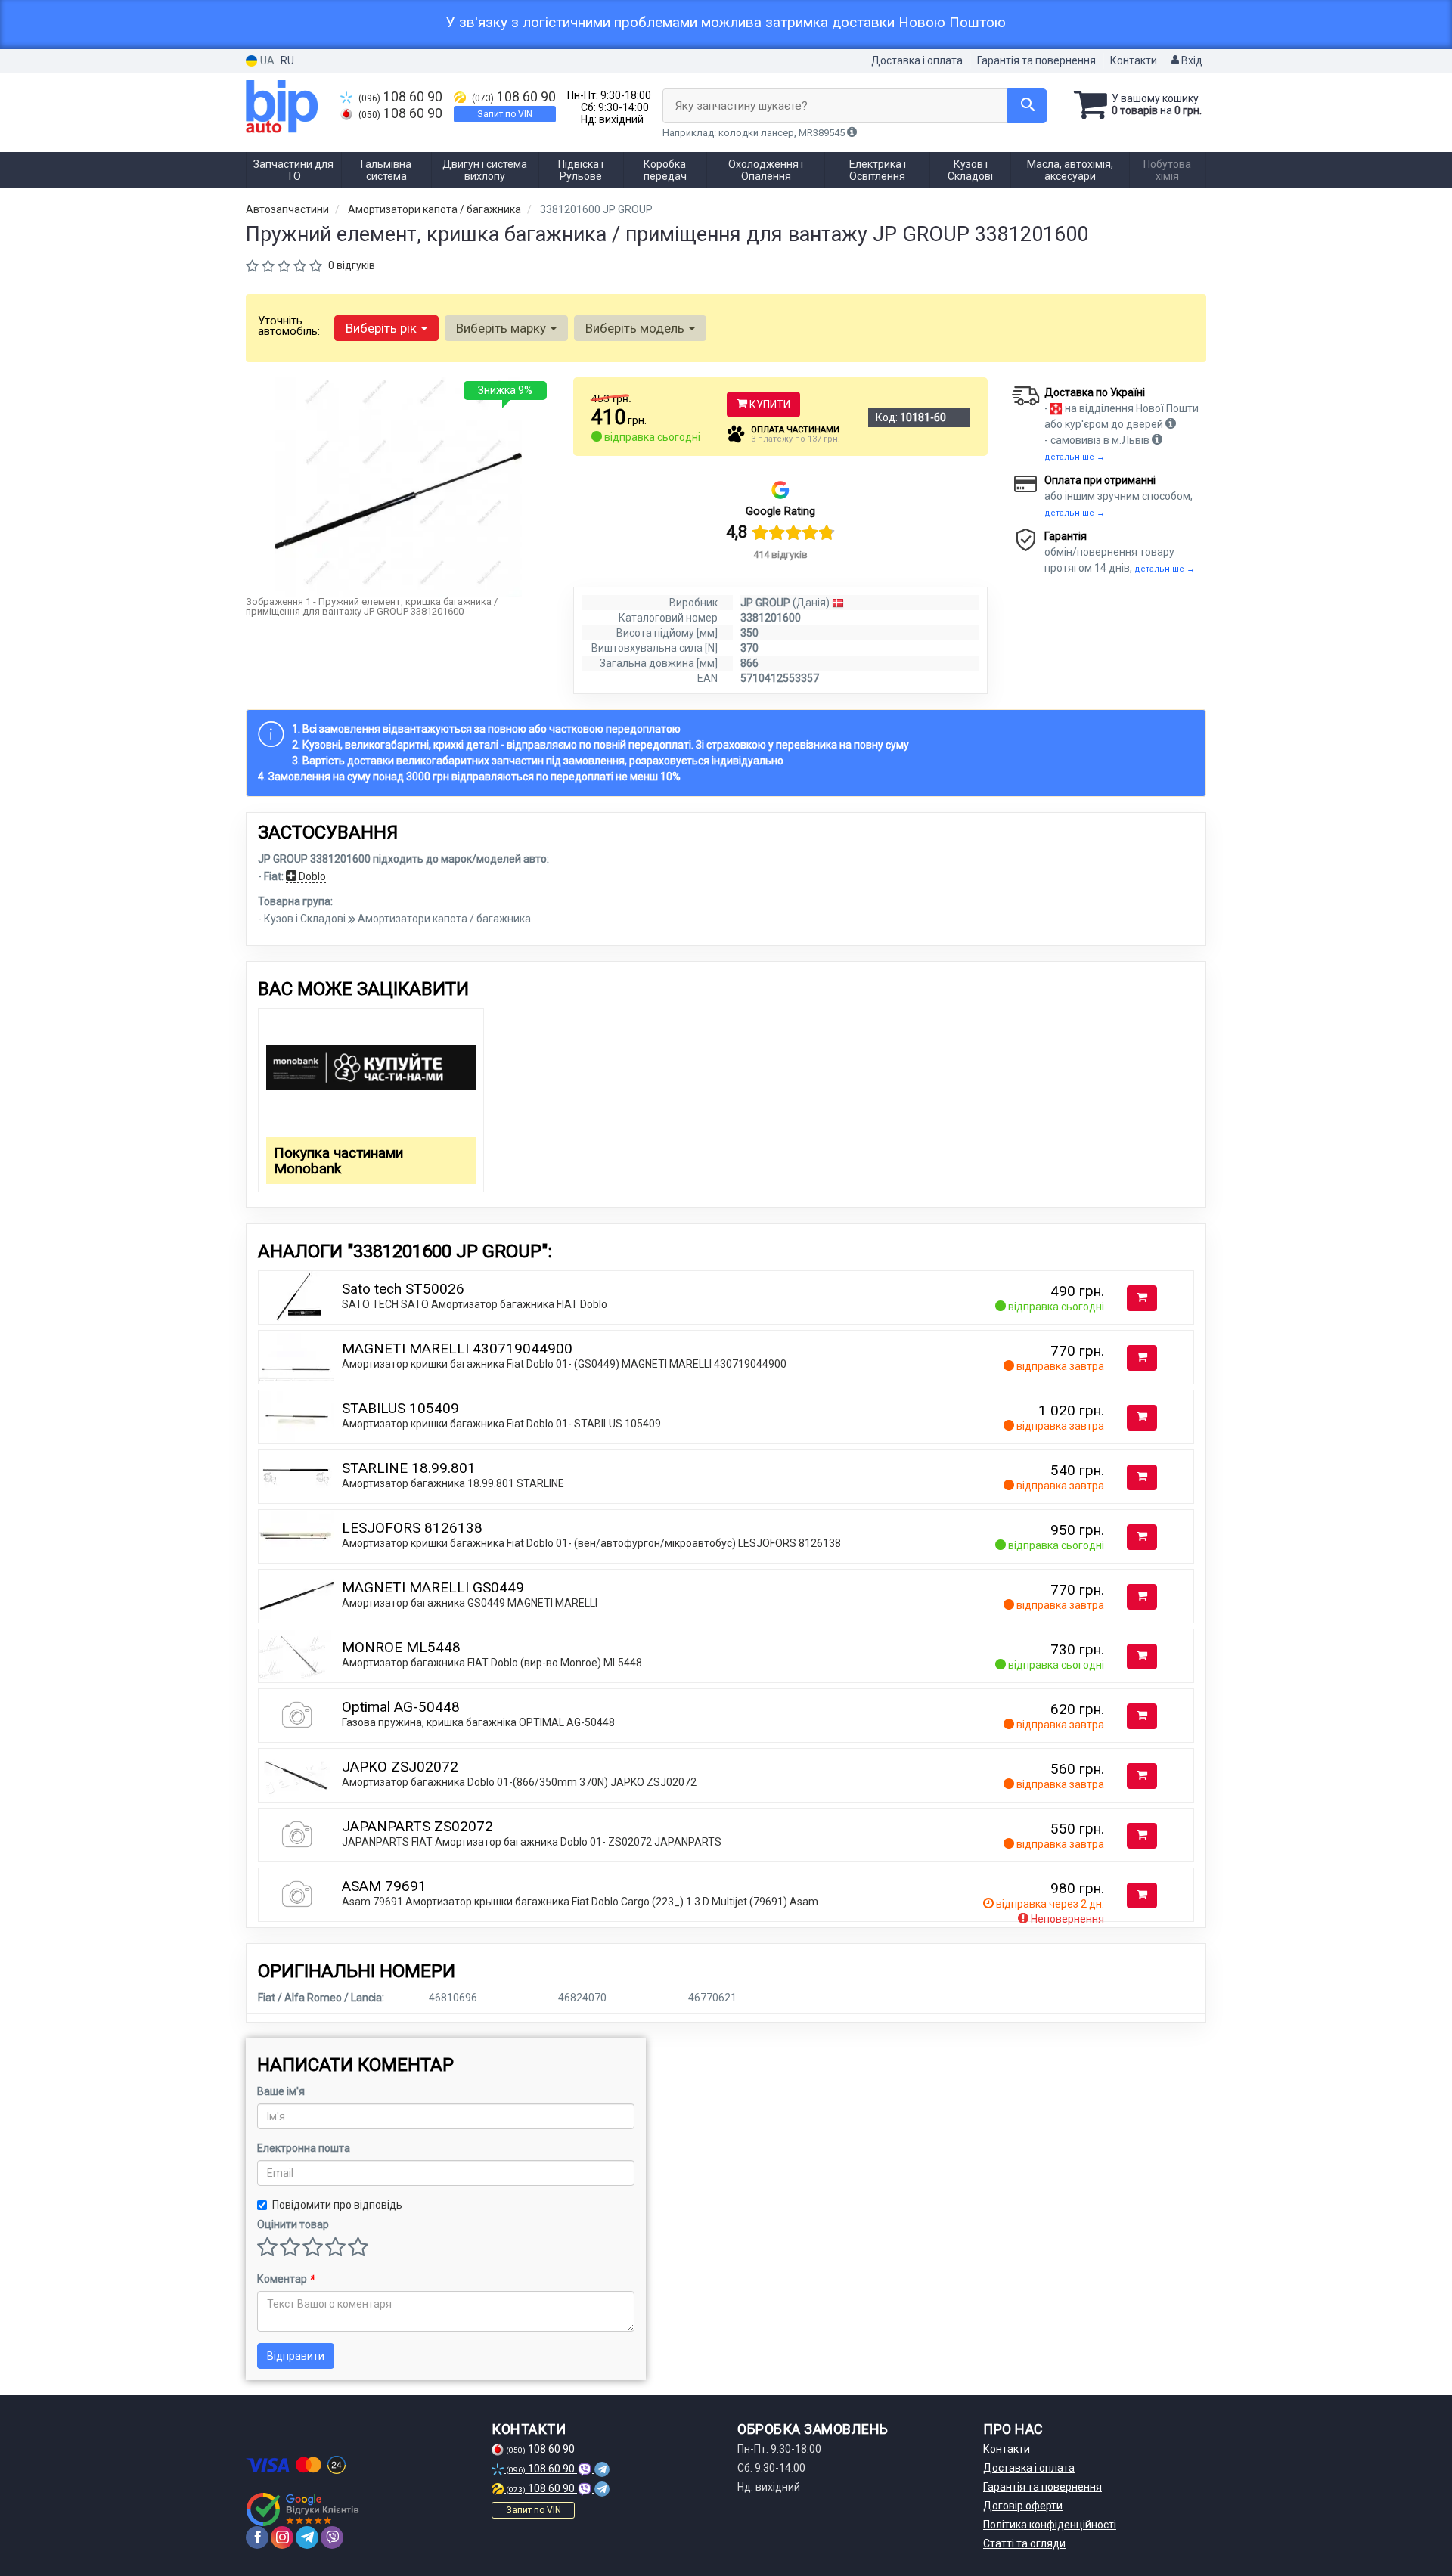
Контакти (1134, 60)
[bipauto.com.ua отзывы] (304, 2509)
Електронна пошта (304, 2148)
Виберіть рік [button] (383, 328)
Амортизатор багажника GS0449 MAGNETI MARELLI (470, 1603)
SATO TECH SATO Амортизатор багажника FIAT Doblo (475, 1304)
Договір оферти (1023, 2506)
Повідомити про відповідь (337, 2205)
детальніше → (1075, 457)
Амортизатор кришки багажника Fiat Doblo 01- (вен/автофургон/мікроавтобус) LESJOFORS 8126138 (591, 1543)
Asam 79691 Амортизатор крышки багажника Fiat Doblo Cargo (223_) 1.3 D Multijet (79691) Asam (580, 1902)
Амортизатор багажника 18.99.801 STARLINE (453, 1483)
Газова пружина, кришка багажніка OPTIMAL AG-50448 (478, 1722)
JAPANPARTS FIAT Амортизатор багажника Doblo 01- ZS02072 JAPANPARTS (532, 1842)
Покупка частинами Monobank (338, 1161)
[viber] (332, 2537)
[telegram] (307, 2537)
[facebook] (257, 2537)
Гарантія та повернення (1036, 60)
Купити (769, 405)
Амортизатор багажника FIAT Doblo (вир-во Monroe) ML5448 (492, 1663)
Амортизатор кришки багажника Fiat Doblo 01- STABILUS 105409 (501, 1424)
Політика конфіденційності (1050, 2525)
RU (287, 60)
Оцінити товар (293, 2224)
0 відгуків (352, 265)
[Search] (1027, 106)
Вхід (1191, 60)
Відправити (296, 2356)
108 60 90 (400, 97)
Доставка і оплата (917, 60)
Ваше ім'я (281, 2091)
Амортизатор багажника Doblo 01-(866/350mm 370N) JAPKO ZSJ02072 (519, 1782)
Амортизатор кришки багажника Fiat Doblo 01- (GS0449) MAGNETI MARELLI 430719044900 (564, 1364)
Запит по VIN (505, 114)
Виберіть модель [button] (636, 328)
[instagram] (282, 2537)
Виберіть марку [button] (503, 328)
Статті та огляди (1024, 2543)
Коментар (285, 2279)
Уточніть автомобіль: (289, 326)
